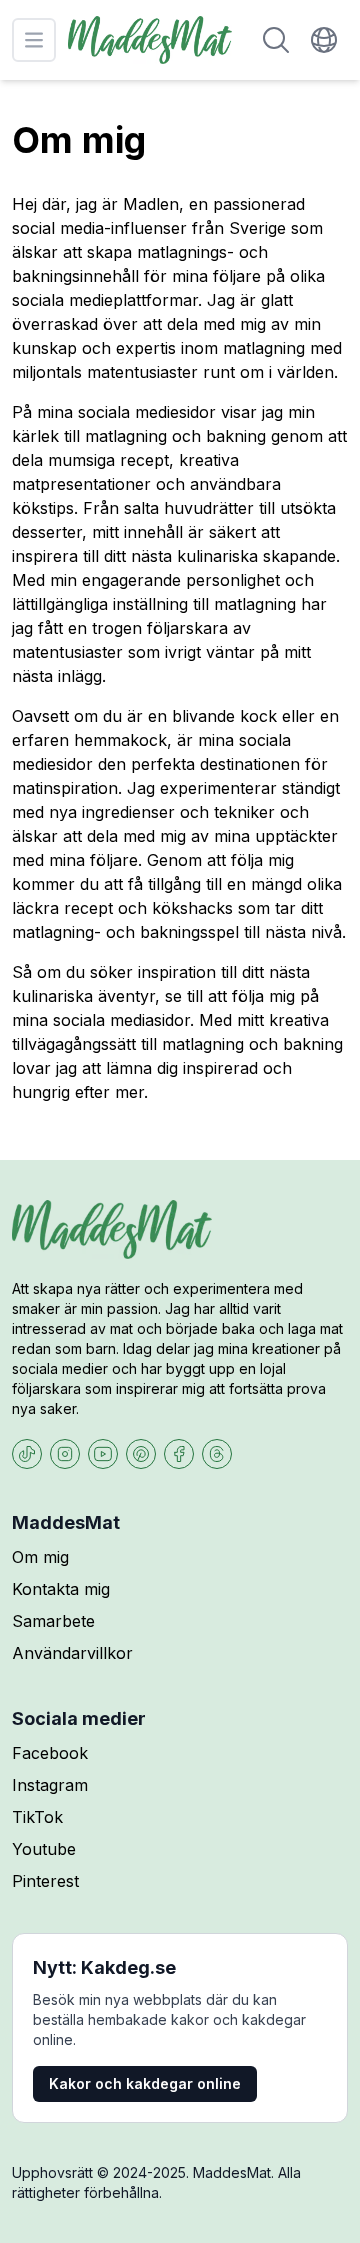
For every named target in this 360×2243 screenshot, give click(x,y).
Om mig (40, 1557)
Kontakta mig (61, 1589)
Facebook (50, 1753)
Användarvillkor (72, 1653)
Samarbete (53, 1621)
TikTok (37, 1817)
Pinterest (45, 1881)
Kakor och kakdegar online (145, 2083)
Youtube (44, 1849)
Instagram (50, 1785)
